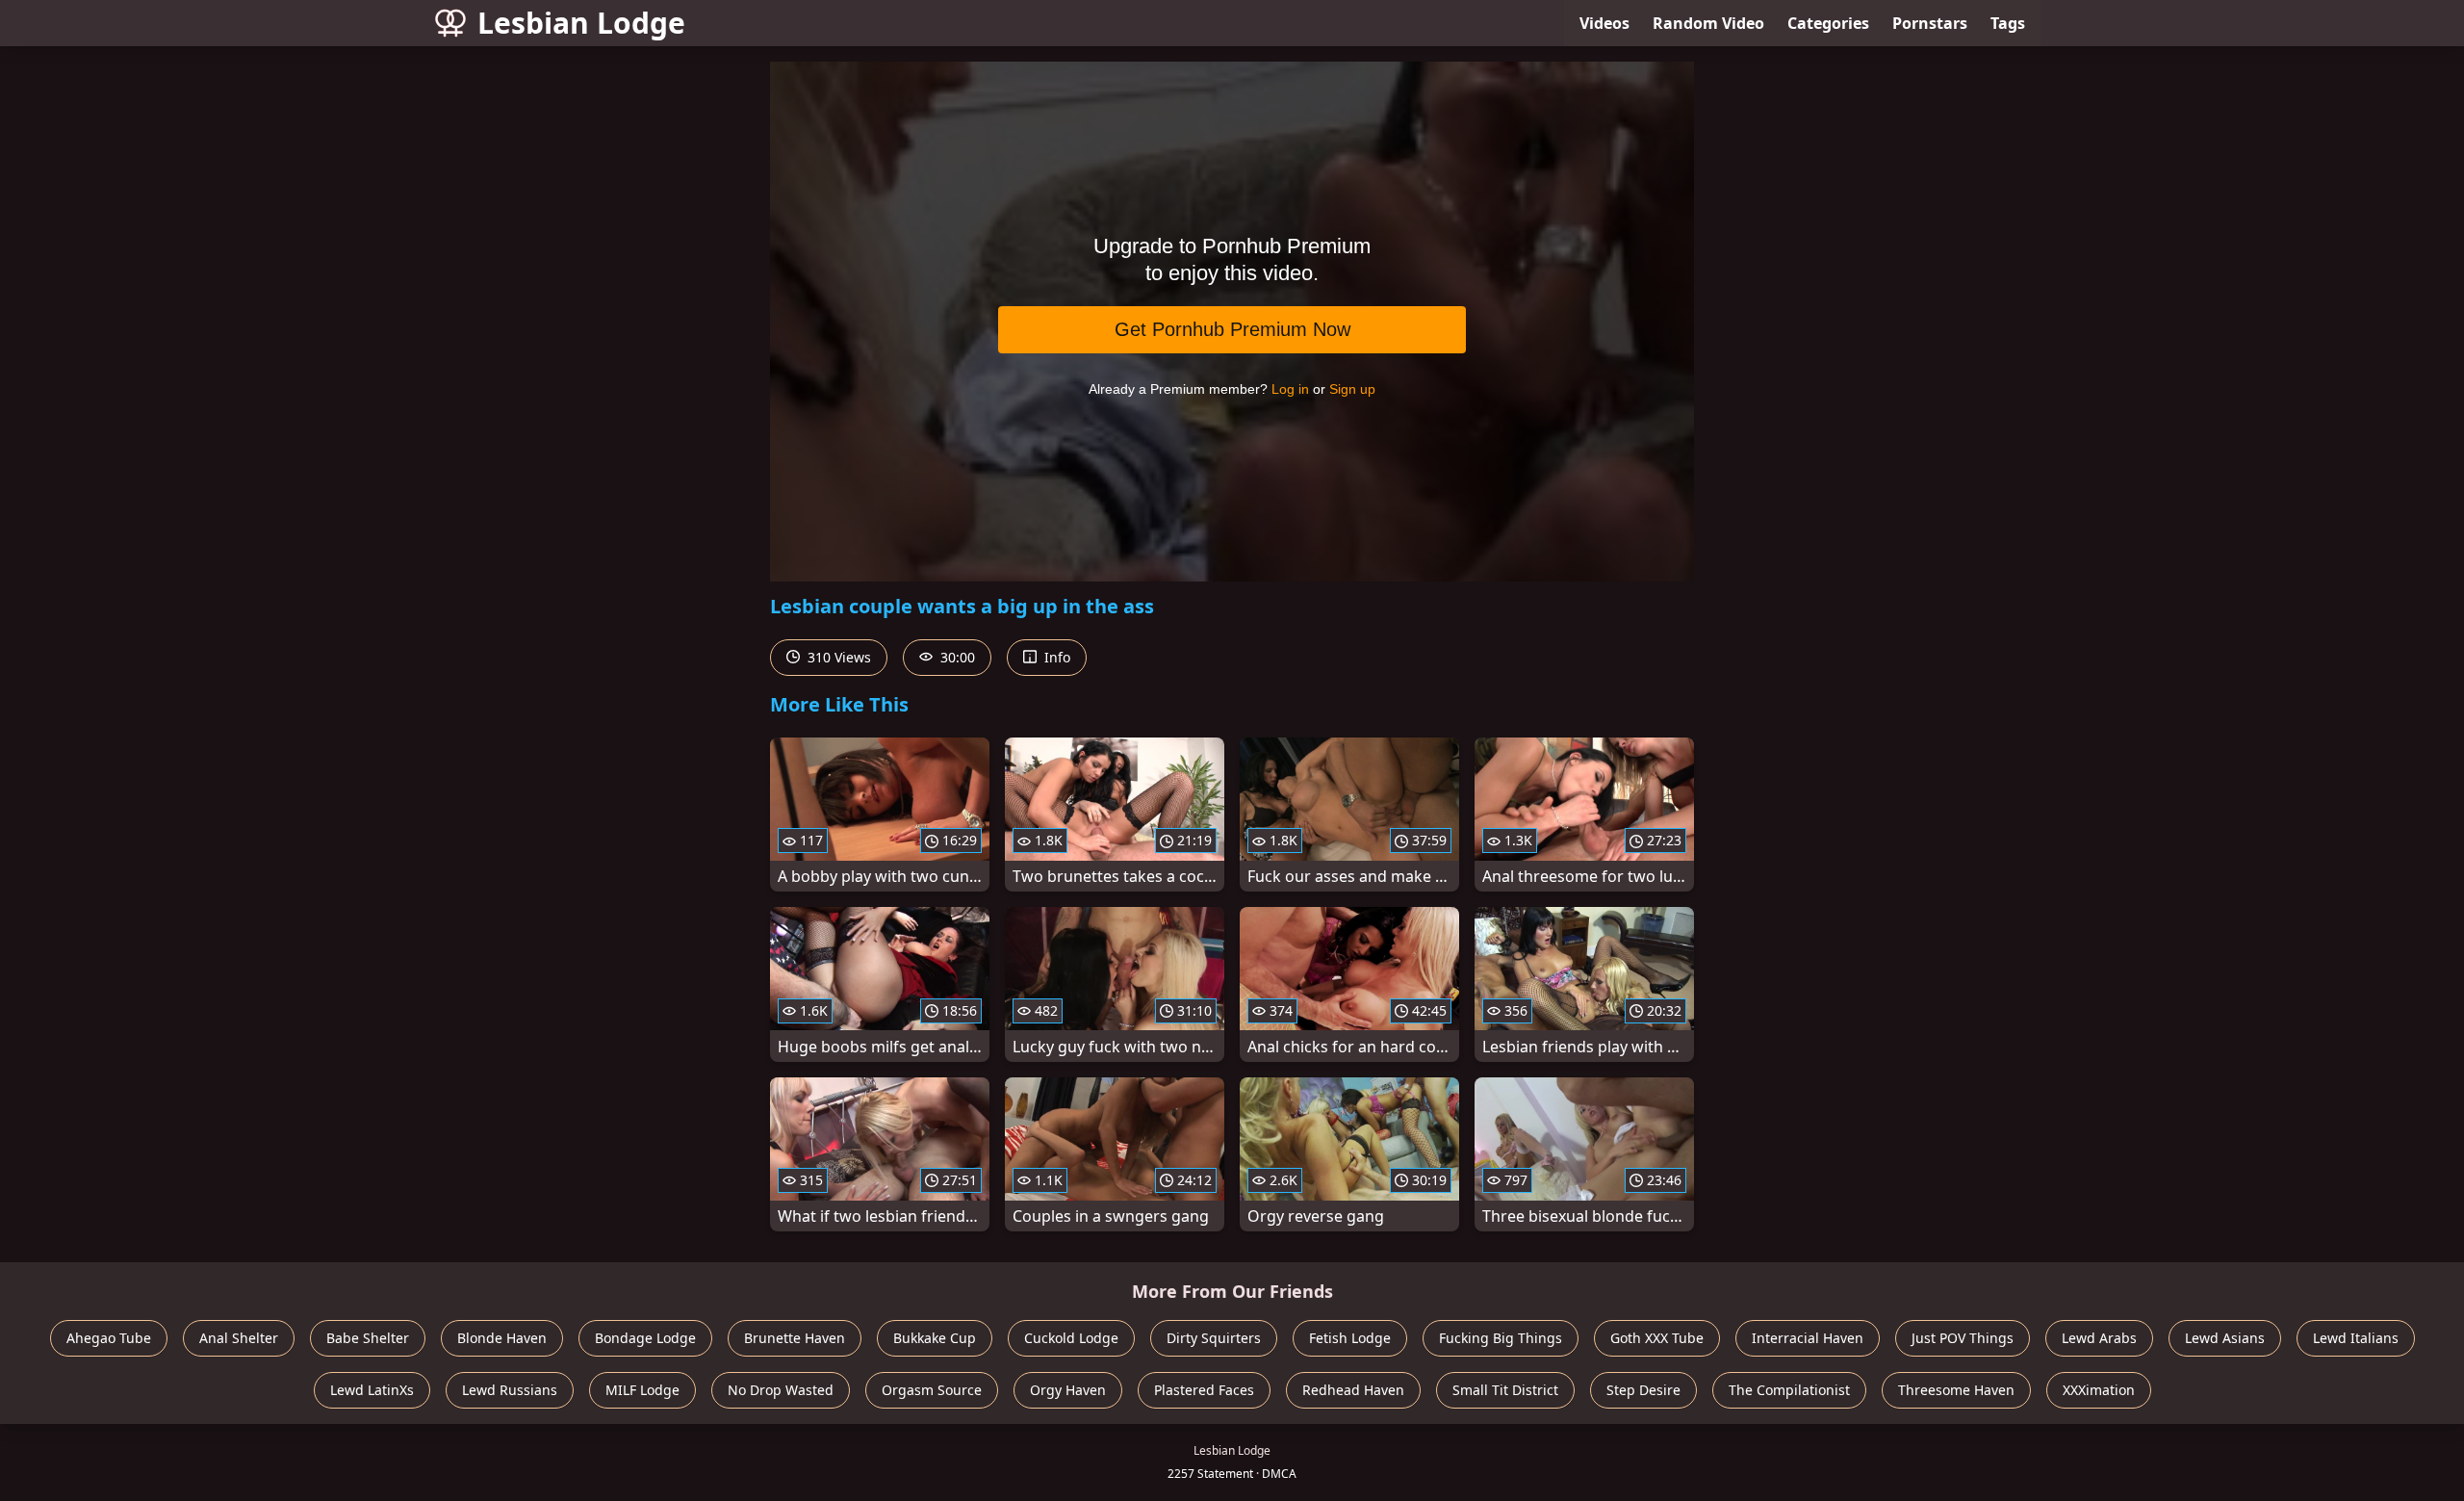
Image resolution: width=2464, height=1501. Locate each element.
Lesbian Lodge (581, 23)
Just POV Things (1963, 1338)
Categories (1828, 23)
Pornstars (1930, 23)
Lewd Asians (2225, 1338)
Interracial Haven (1808, 1338)
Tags (2008, 23)
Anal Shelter (239, 1338)
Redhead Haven (1353, 1390)
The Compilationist (1789, 1390)
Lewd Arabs (2099, 1338)
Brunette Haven (795, 1338)
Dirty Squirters (1214, 1338)
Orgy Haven (1068, 1390)
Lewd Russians (510, 1390)
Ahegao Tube (109, 1338)
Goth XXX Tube (1657, 1338)
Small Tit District (1505, 1390)
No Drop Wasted (781, 1390)
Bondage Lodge (645, 1338)
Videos (1604, 23)
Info (1055, 657)
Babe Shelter (368, 1338)
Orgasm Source (932, 1390)
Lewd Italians (2356, 1338)
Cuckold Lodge (1071, 1338)
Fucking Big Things (1501, 1338)
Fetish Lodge (1350, 1338)
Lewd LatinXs (372, 1390)
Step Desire (1643, 1390)
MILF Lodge (642, 1390)
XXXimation (2099, 1390)
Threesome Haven (1956, 1390)
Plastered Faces (1204, 1390)
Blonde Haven (502, 1338)
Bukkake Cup (935, 1338)
